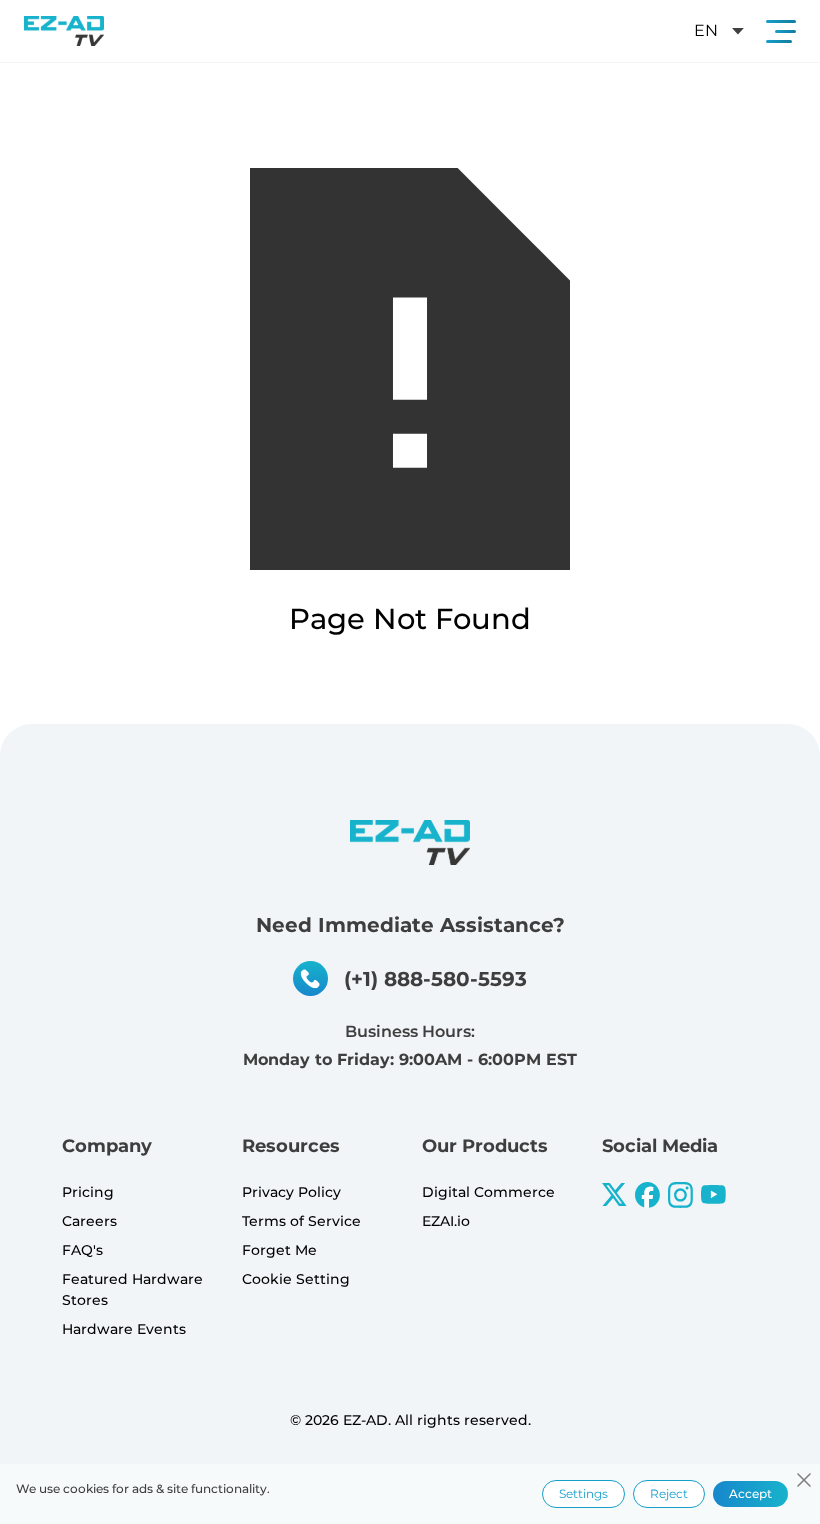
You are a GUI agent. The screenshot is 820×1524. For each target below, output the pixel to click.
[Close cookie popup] (804, 1480)
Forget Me (279, 1250)
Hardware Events (124, 1329)
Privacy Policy (291, 1192)
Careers (89, 1221)
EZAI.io (446, 1221)
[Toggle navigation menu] (781, 31)
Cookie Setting (296, 1279)
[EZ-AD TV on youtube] (713, 1194)
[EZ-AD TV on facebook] (647, 1195)
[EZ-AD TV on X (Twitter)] (614, 1194)
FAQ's (82, 1250)
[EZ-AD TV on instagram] (680, 1195)
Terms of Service (301, 1221)
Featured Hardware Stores (132, 1289)
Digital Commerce (488, 1192)
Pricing (88, 1192)
